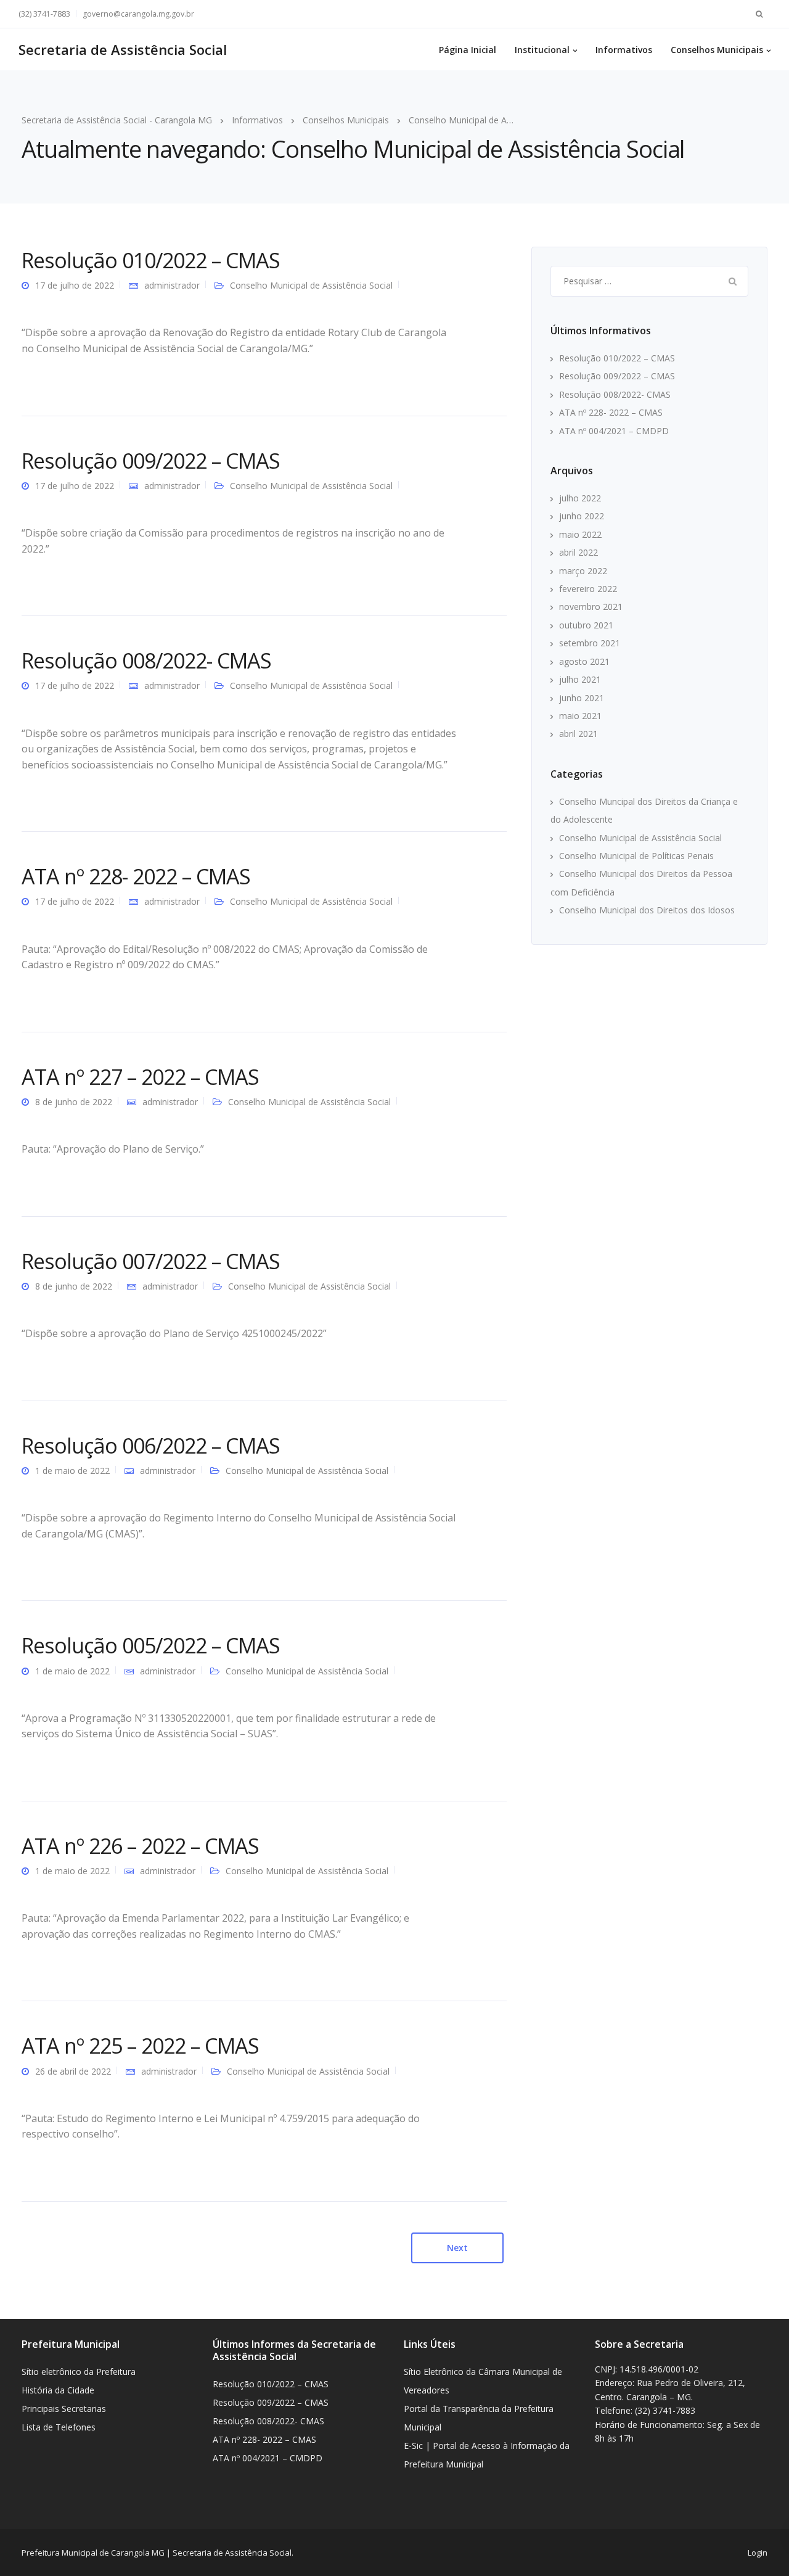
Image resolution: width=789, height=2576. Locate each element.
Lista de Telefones (59, 2427)
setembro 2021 (590, 643)
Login (758, 2553)
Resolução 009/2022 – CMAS (151, 461)
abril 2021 (578, 734)
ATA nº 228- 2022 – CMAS (136, 876)
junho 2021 (582, 698)
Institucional (542, 50)
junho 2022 (582, 516)
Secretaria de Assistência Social (123, 49)
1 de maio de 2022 (72, 1471)
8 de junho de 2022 (74, 1102)
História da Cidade (58, 2390)
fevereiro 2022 (588, 589)
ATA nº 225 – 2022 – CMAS (140, 2046)
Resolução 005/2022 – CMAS (151, 1645)
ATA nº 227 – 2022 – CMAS (140, 1077)
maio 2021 (580, 716)
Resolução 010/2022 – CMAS (151, 260)
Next (457, 2248)
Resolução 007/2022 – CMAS (151, 1261)
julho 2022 (580, 498)
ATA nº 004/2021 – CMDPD (614, 431)
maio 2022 (580, 534)
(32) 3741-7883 (44, 14)
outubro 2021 (586, 625)
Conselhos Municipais (717, 50)
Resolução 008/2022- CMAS (146, 660)
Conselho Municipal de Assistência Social (311, 285)
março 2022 (583, 571)
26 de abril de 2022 (73, 2071)
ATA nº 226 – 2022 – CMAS (140, 1846)
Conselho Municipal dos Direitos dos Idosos (647, 910)
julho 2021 (580, 679)
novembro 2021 (591, 607)
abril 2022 (578, 552)
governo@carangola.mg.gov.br (138, 14)
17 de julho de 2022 (75, 285)
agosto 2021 (584, 661)
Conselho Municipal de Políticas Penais (636, 856)
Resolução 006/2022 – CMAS (151, 1446)
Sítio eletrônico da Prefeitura (79, 2372)
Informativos (624, 50)
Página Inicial (468, 50)
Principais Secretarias (64, 2409)
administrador (172, 285)
